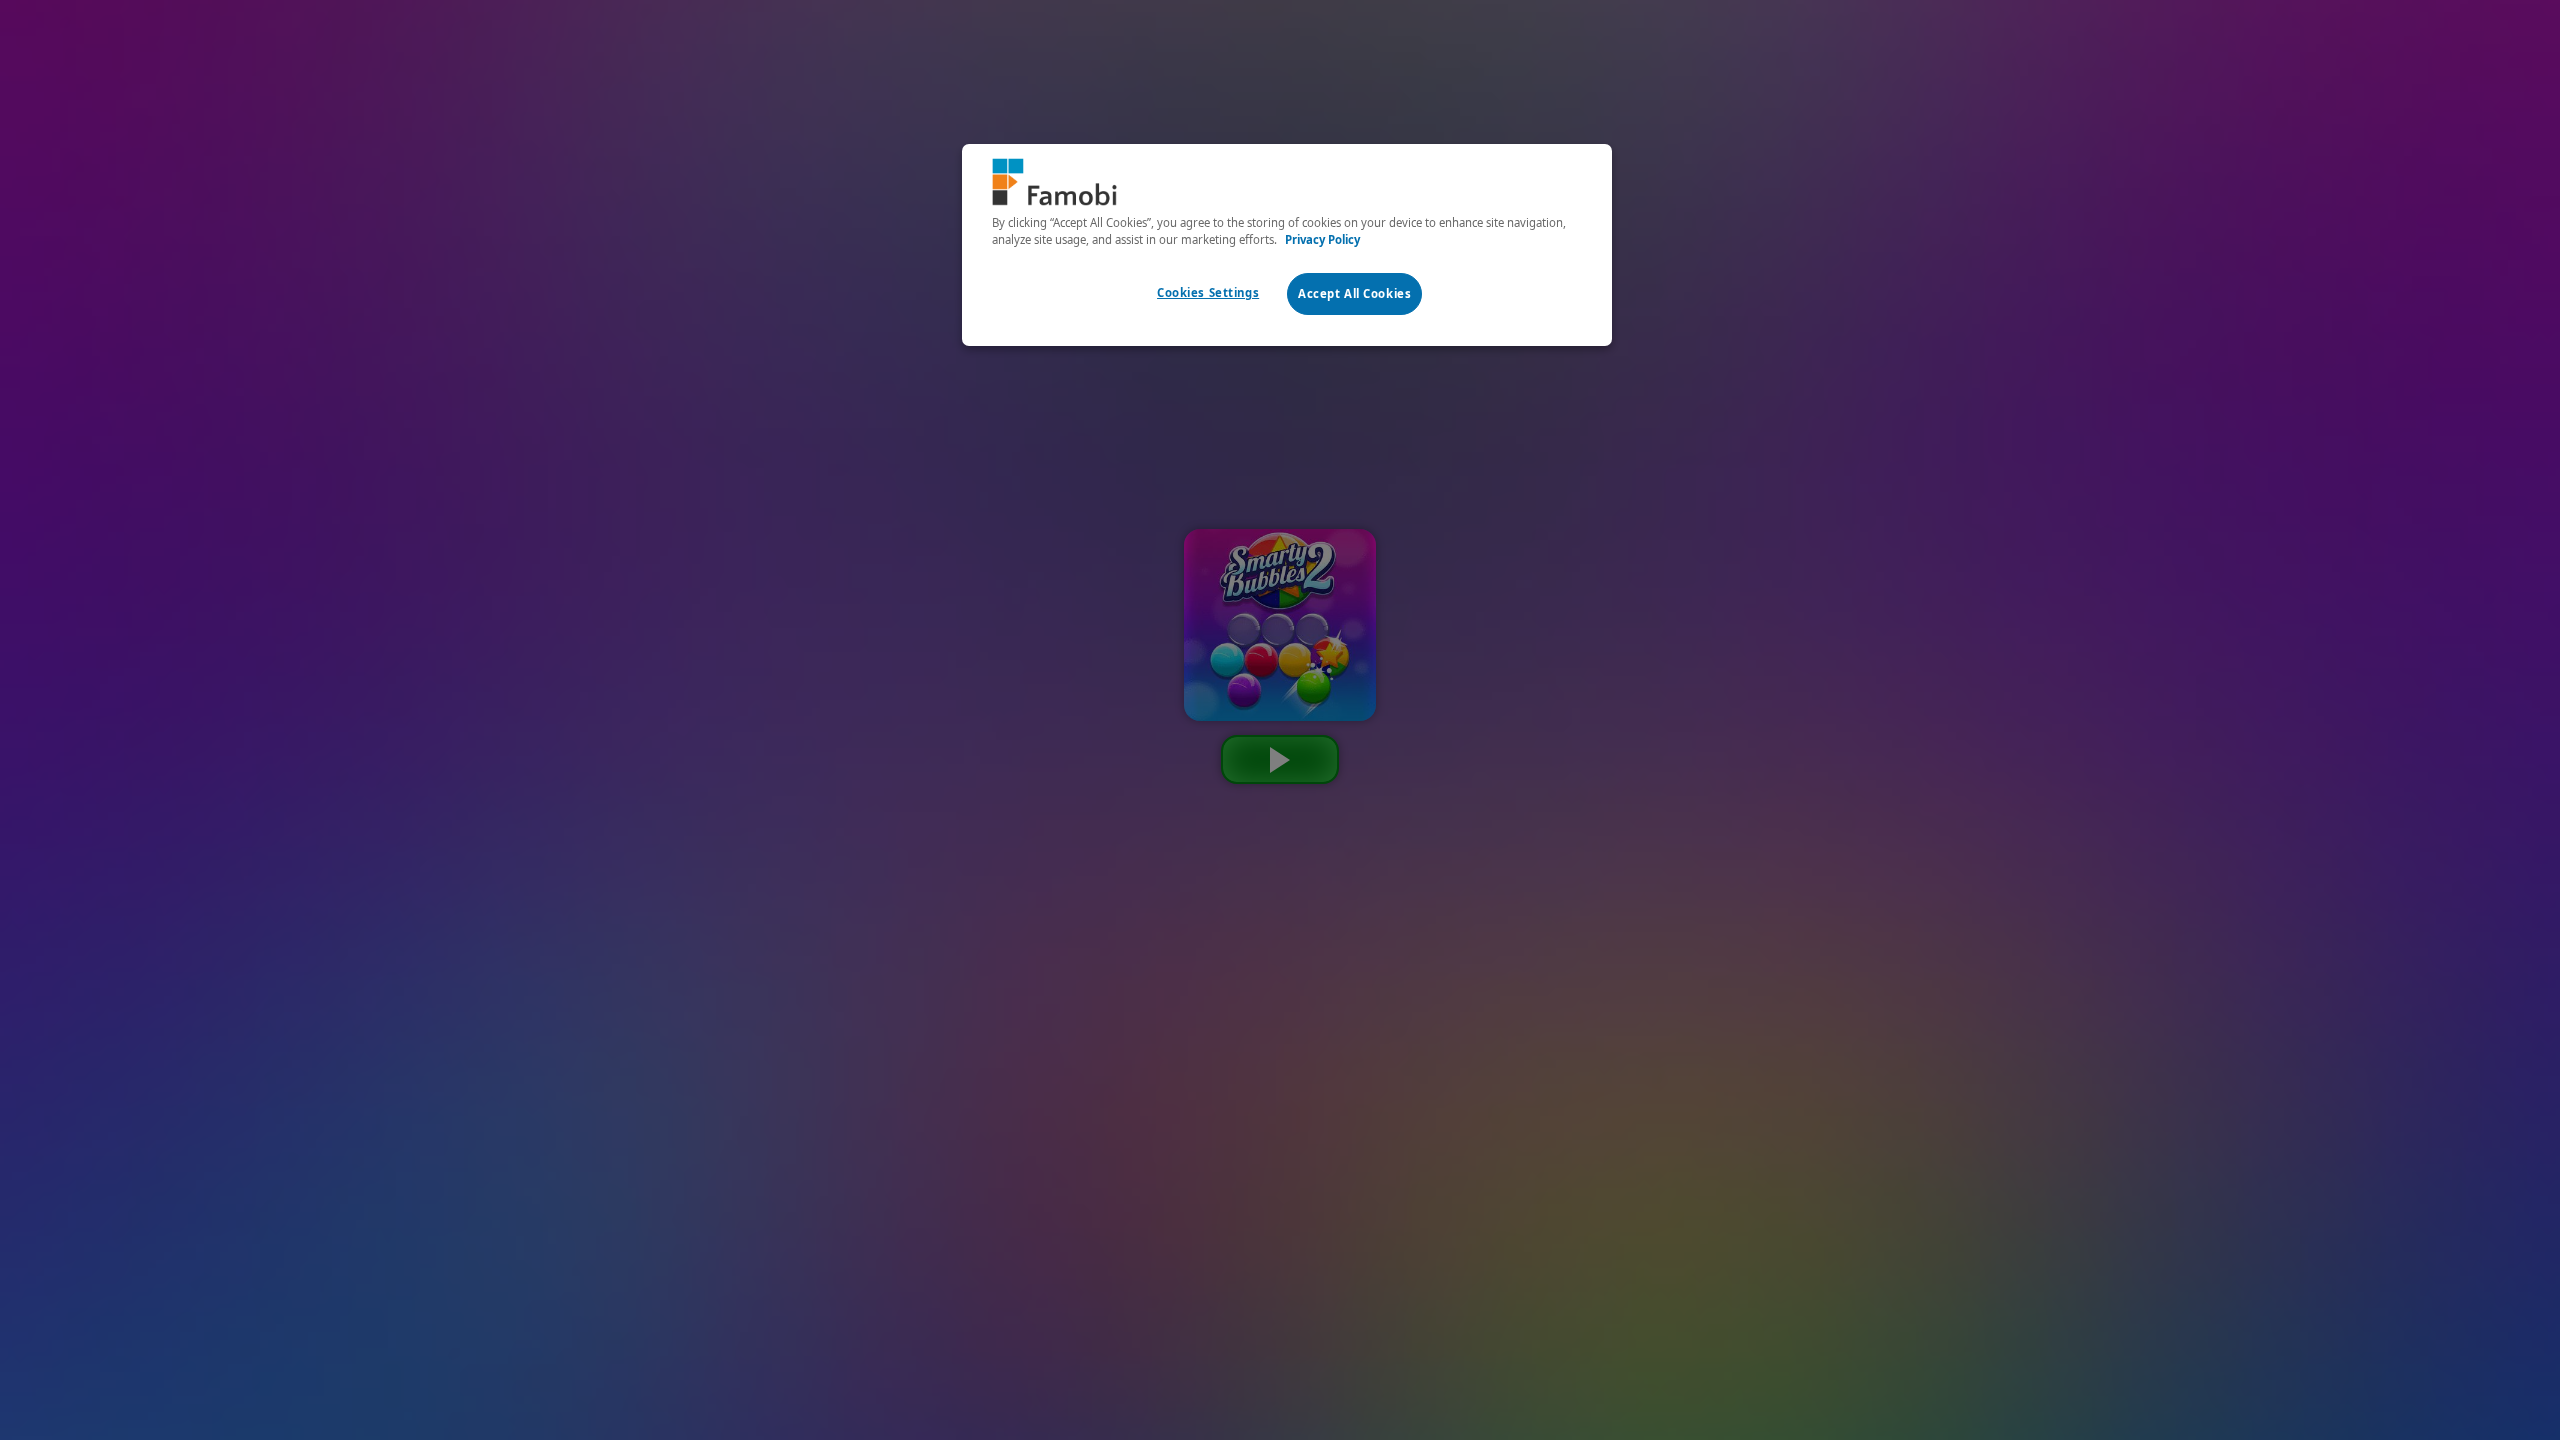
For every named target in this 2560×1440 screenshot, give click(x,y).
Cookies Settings (1208, 292)
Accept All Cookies (1354, 293)
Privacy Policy (1322, 239)
